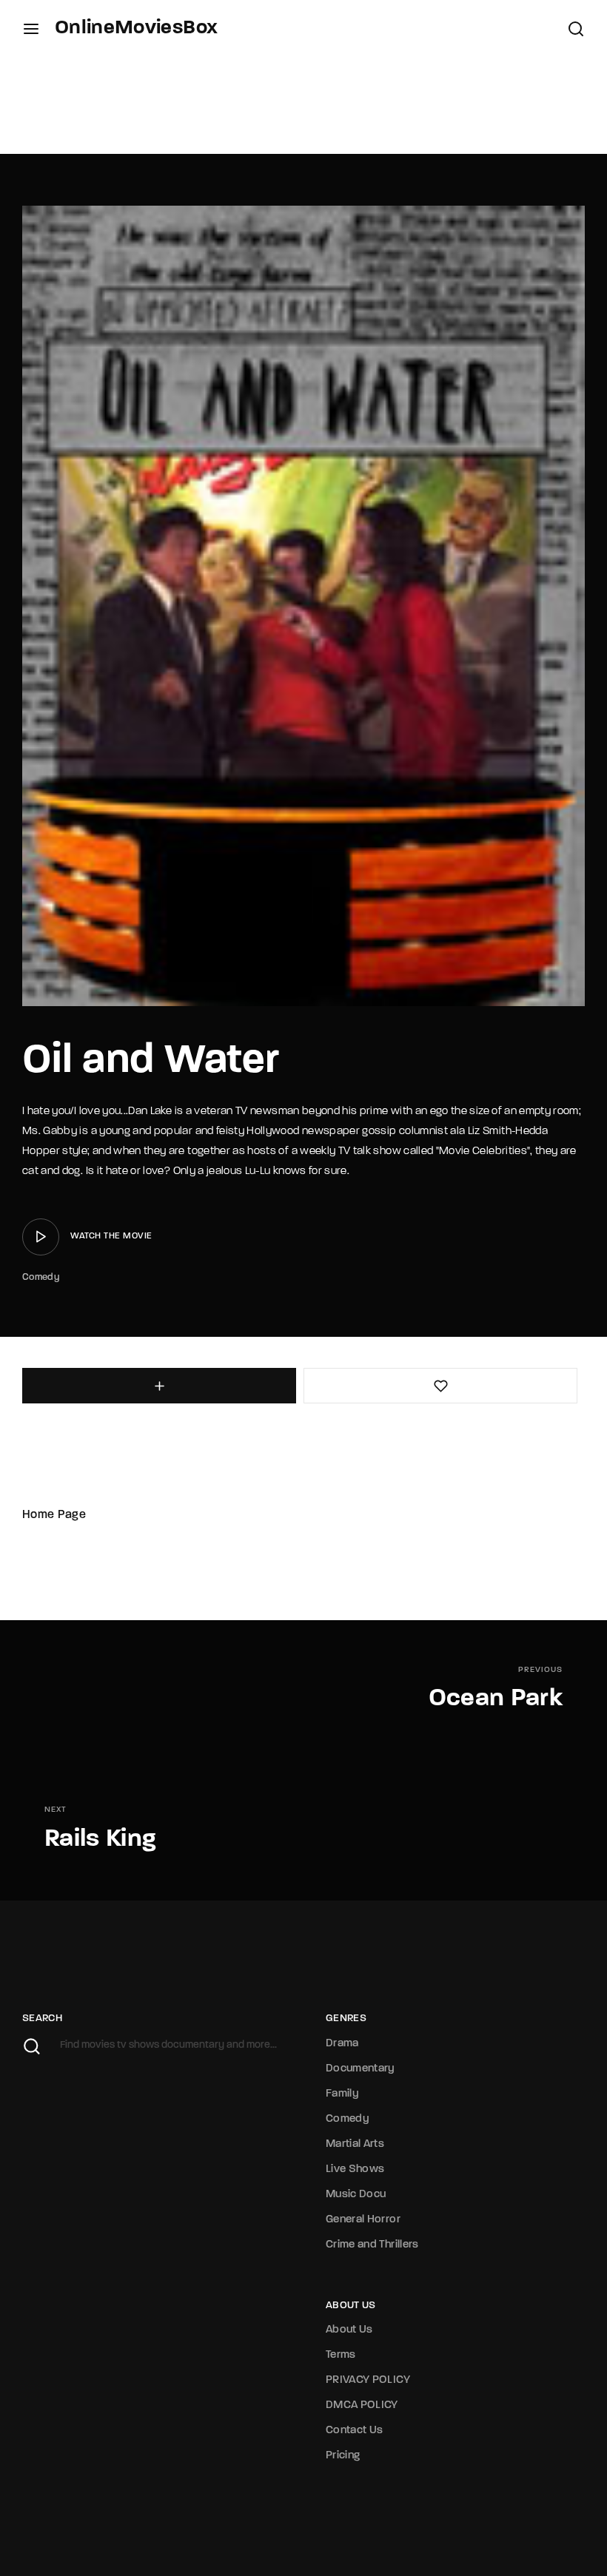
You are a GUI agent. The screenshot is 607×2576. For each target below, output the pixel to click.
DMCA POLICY (362, 2405)
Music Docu (356, 2195)
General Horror (363, 2220)
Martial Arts (355, 2144)
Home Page (54, 1515)
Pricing (343, 2456)
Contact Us (355, 2431)
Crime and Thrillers (372, 2245)
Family (342, 2094)
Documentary (360, 2069)
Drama (342, 2044)
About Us (349, 2330)
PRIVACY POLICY (368, 2380)
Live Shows (355, 2169)
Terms (341, 2355)
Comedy (41, 1277)
